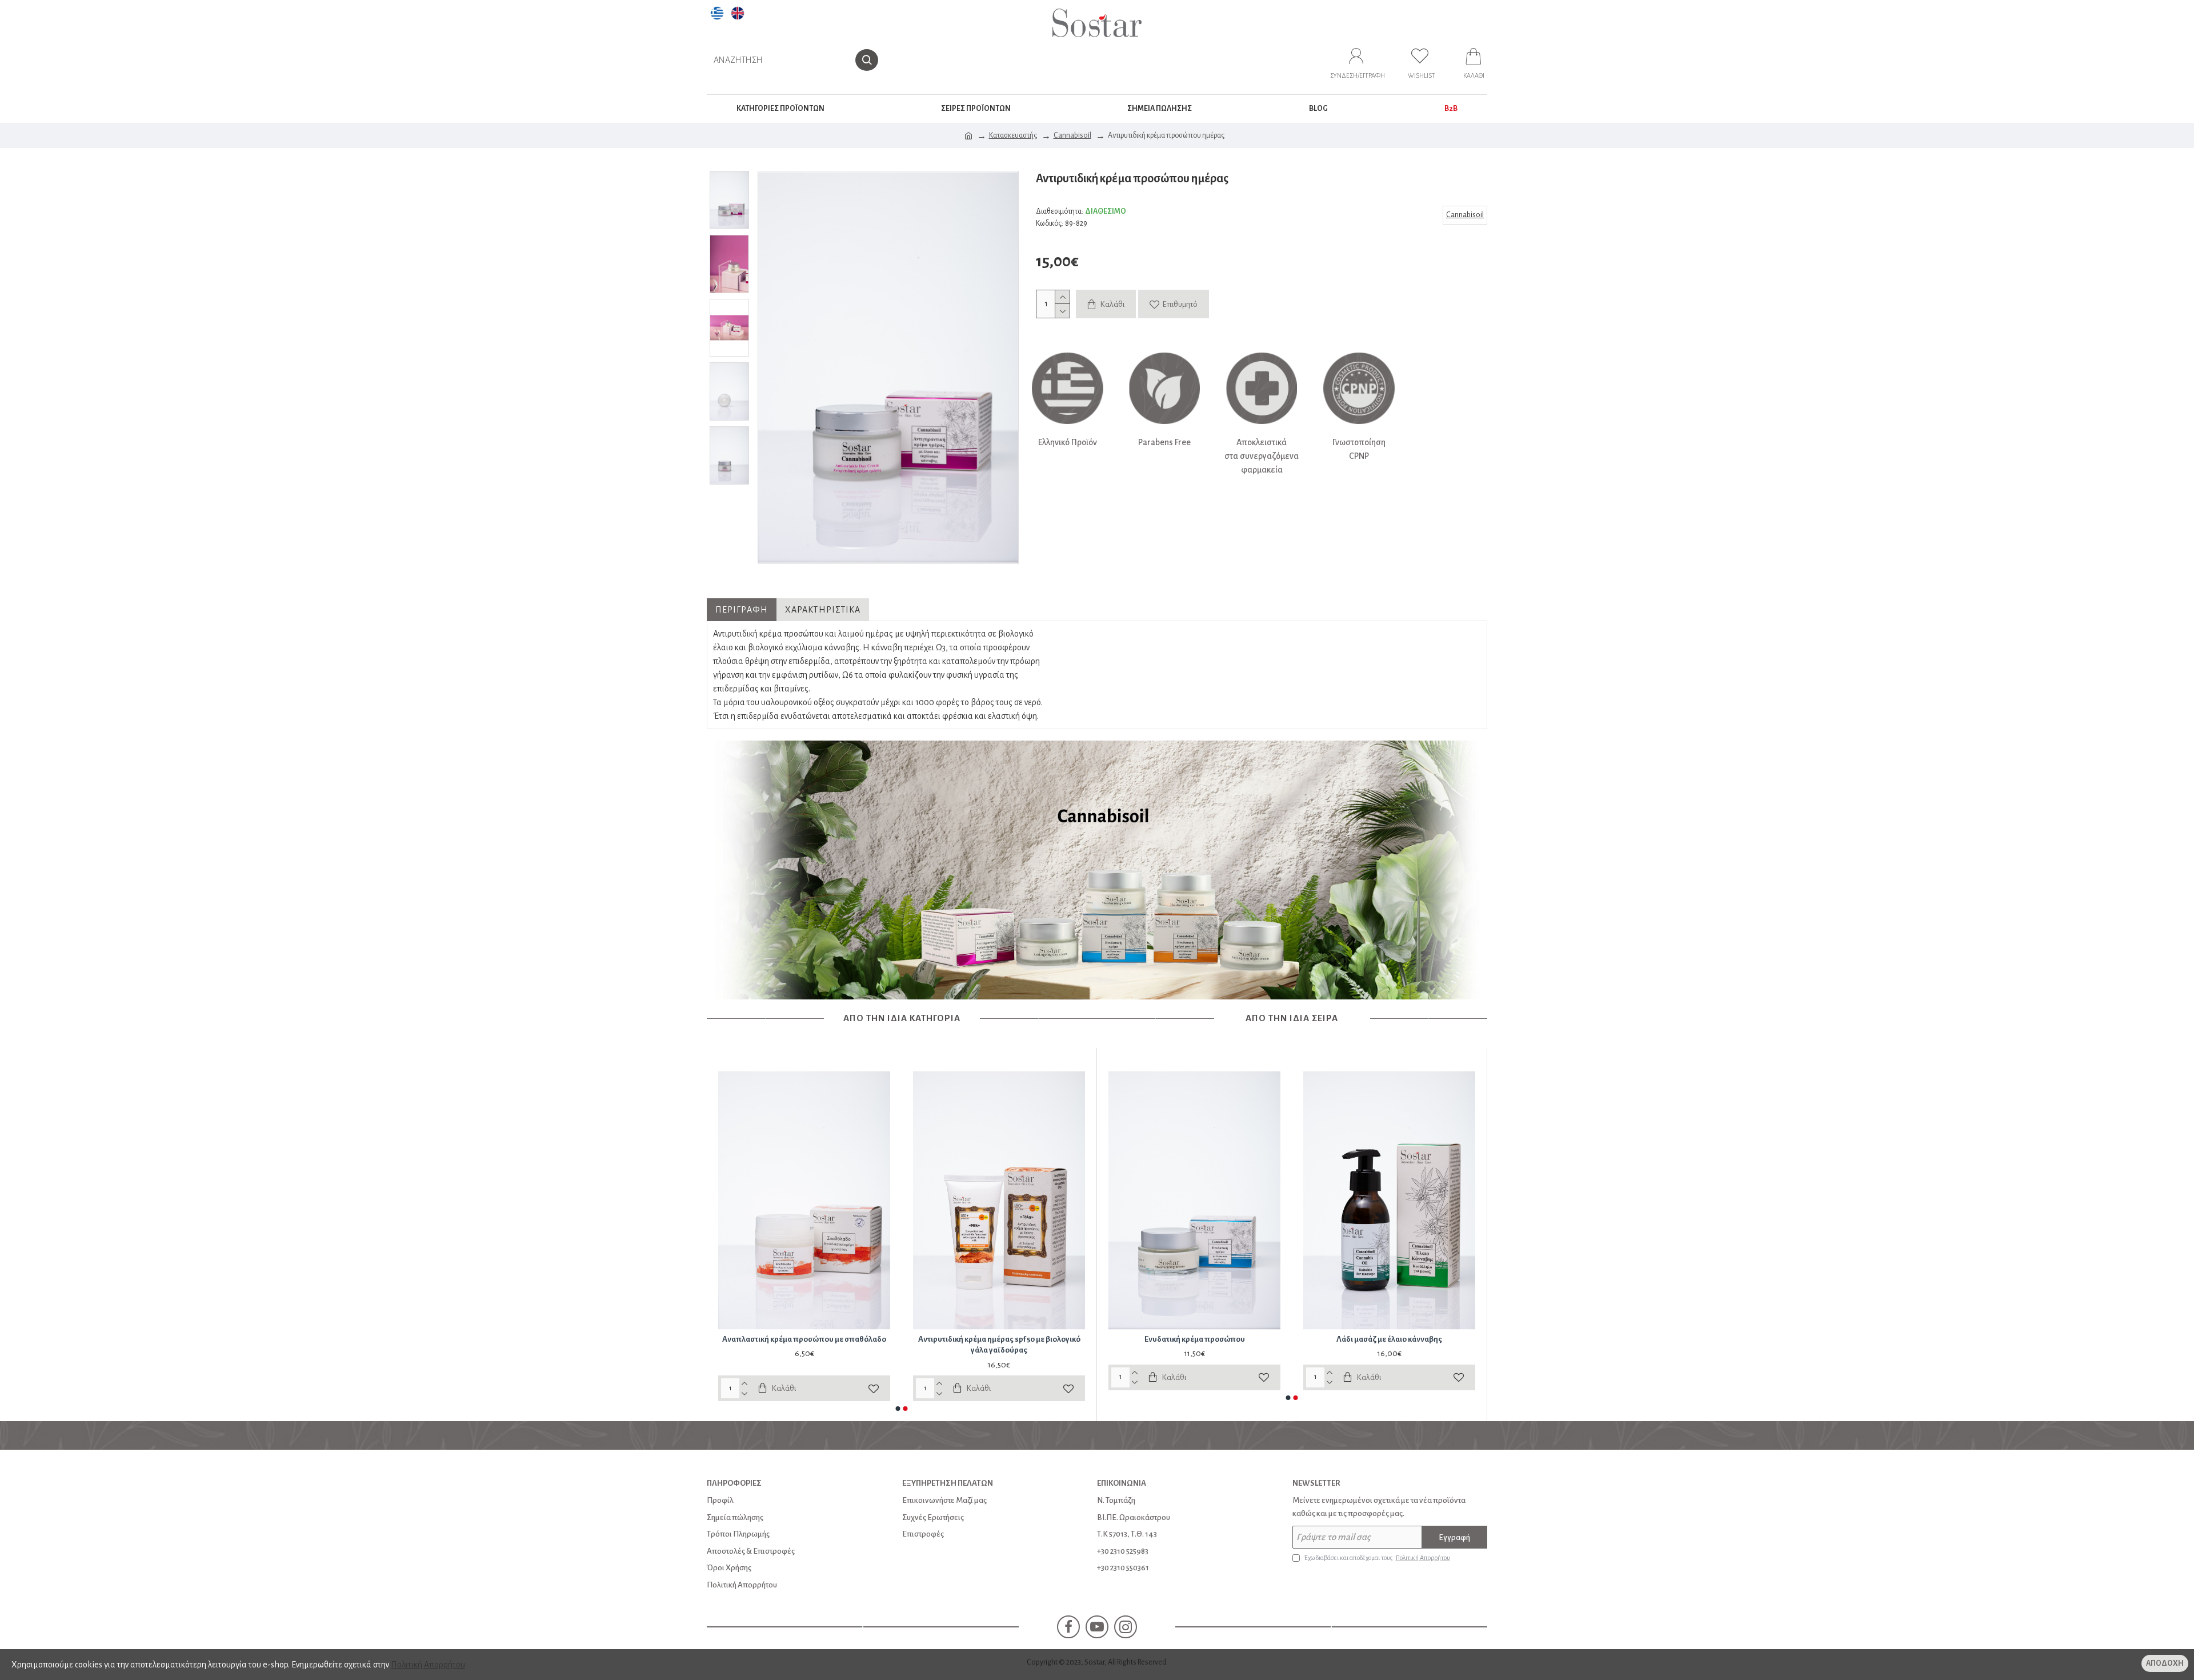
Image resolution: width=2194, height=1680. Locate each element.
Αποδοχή (2165, 1663)
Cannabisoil (1072, 135)
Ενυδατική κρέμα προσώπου (1195, 1339)
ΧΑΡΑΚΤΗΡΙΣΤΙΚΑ (823, 610)
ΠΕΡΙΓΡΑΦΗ (742, 610)
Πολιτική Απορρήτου (428, 1665)
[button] (898, 1409)
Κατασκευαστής (1013, 135)
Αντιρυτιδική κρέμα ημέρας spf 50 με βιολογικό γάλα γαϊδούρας (999, 1345)
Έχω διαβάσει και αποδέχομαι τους (1377, 1558)
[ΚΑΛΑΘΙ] (1474, 60)
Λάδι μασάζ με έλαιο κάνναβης (1389, 1339)
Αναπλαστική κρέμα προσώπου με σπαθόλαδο (804, 1339)
